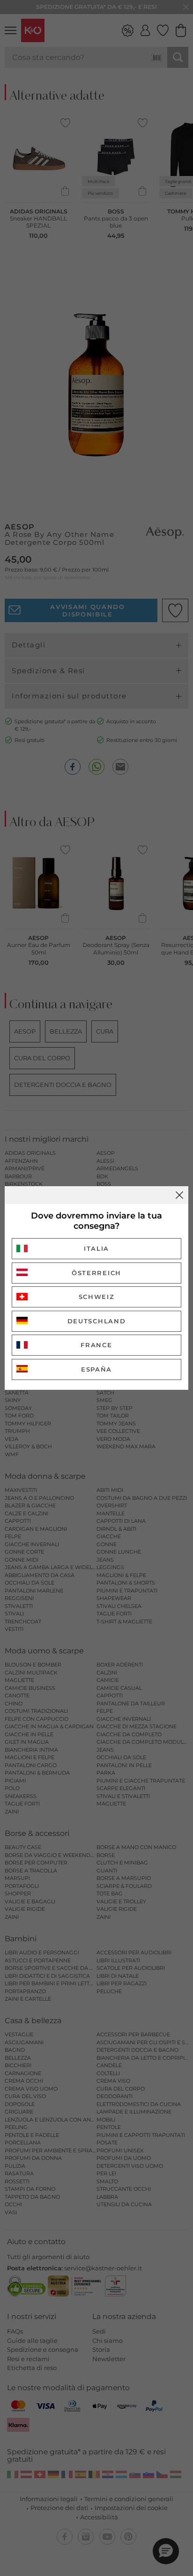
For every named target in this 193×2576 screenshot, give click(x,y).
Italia (96, 1248)
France (96, 1345)
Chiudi (179, 1195)
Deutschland (97, 1321)
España (96, 1369)
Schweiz (97, 1297)
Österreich (96, 1273)
